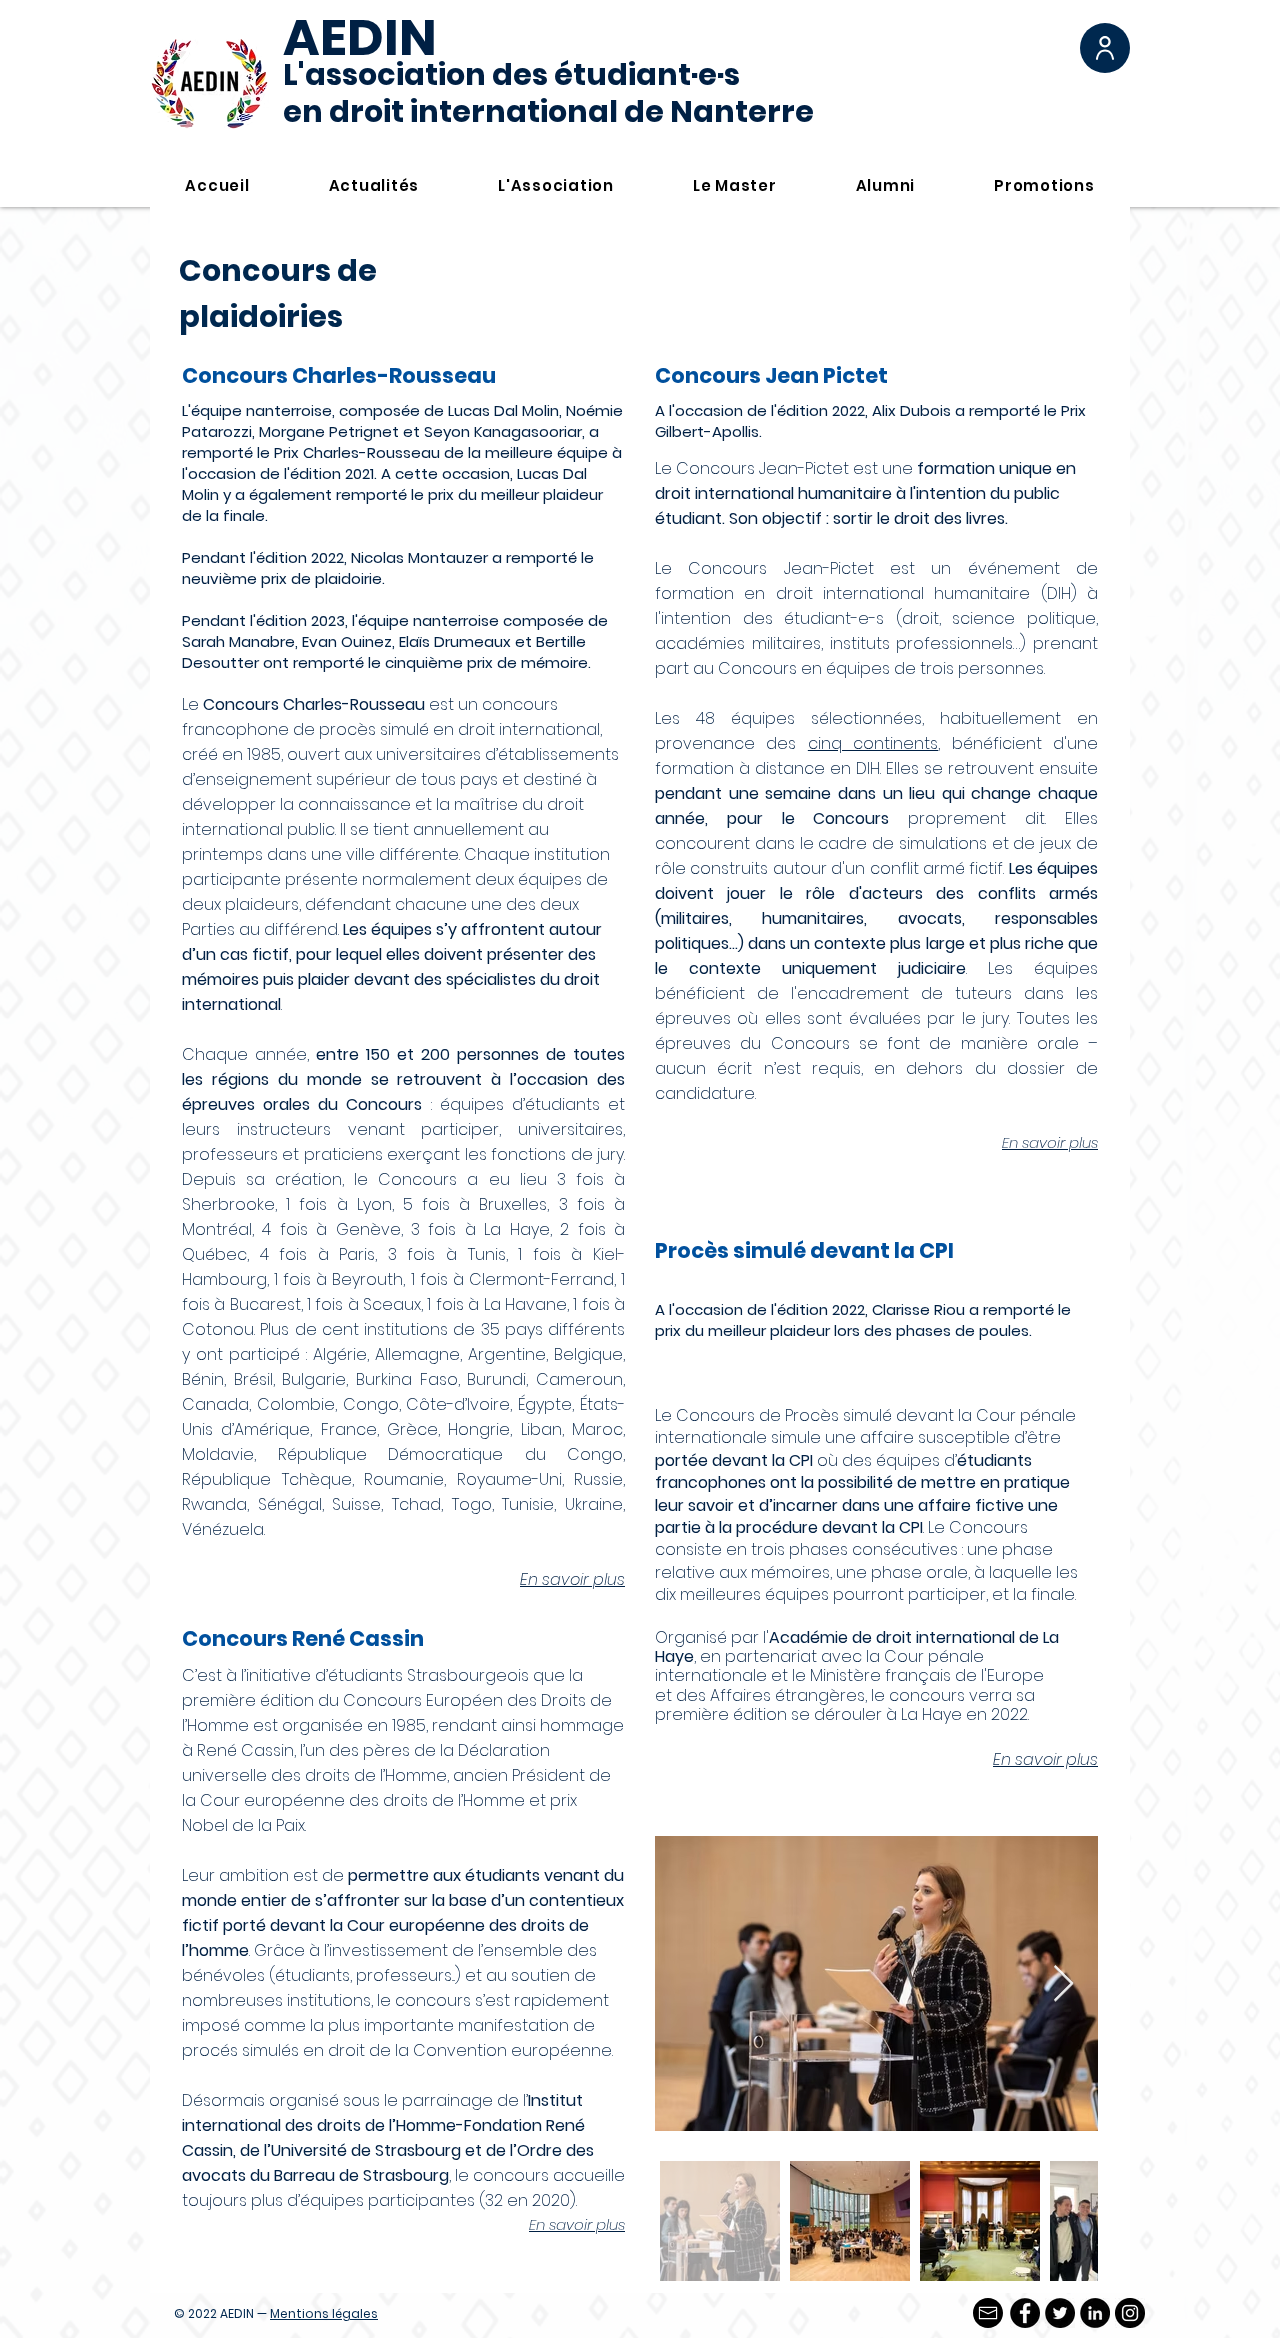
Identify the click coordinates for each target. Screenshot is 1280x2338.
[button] (1105, 48)
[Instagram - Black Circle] (1130, 2313)
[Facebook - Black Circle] (1025, 2313)
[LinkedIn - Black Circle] (1095, 2313)
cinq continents (873, 743)
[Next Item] (1063, 1984)
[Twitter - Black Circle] (1060, 2313)
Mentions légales (324, 2313)
